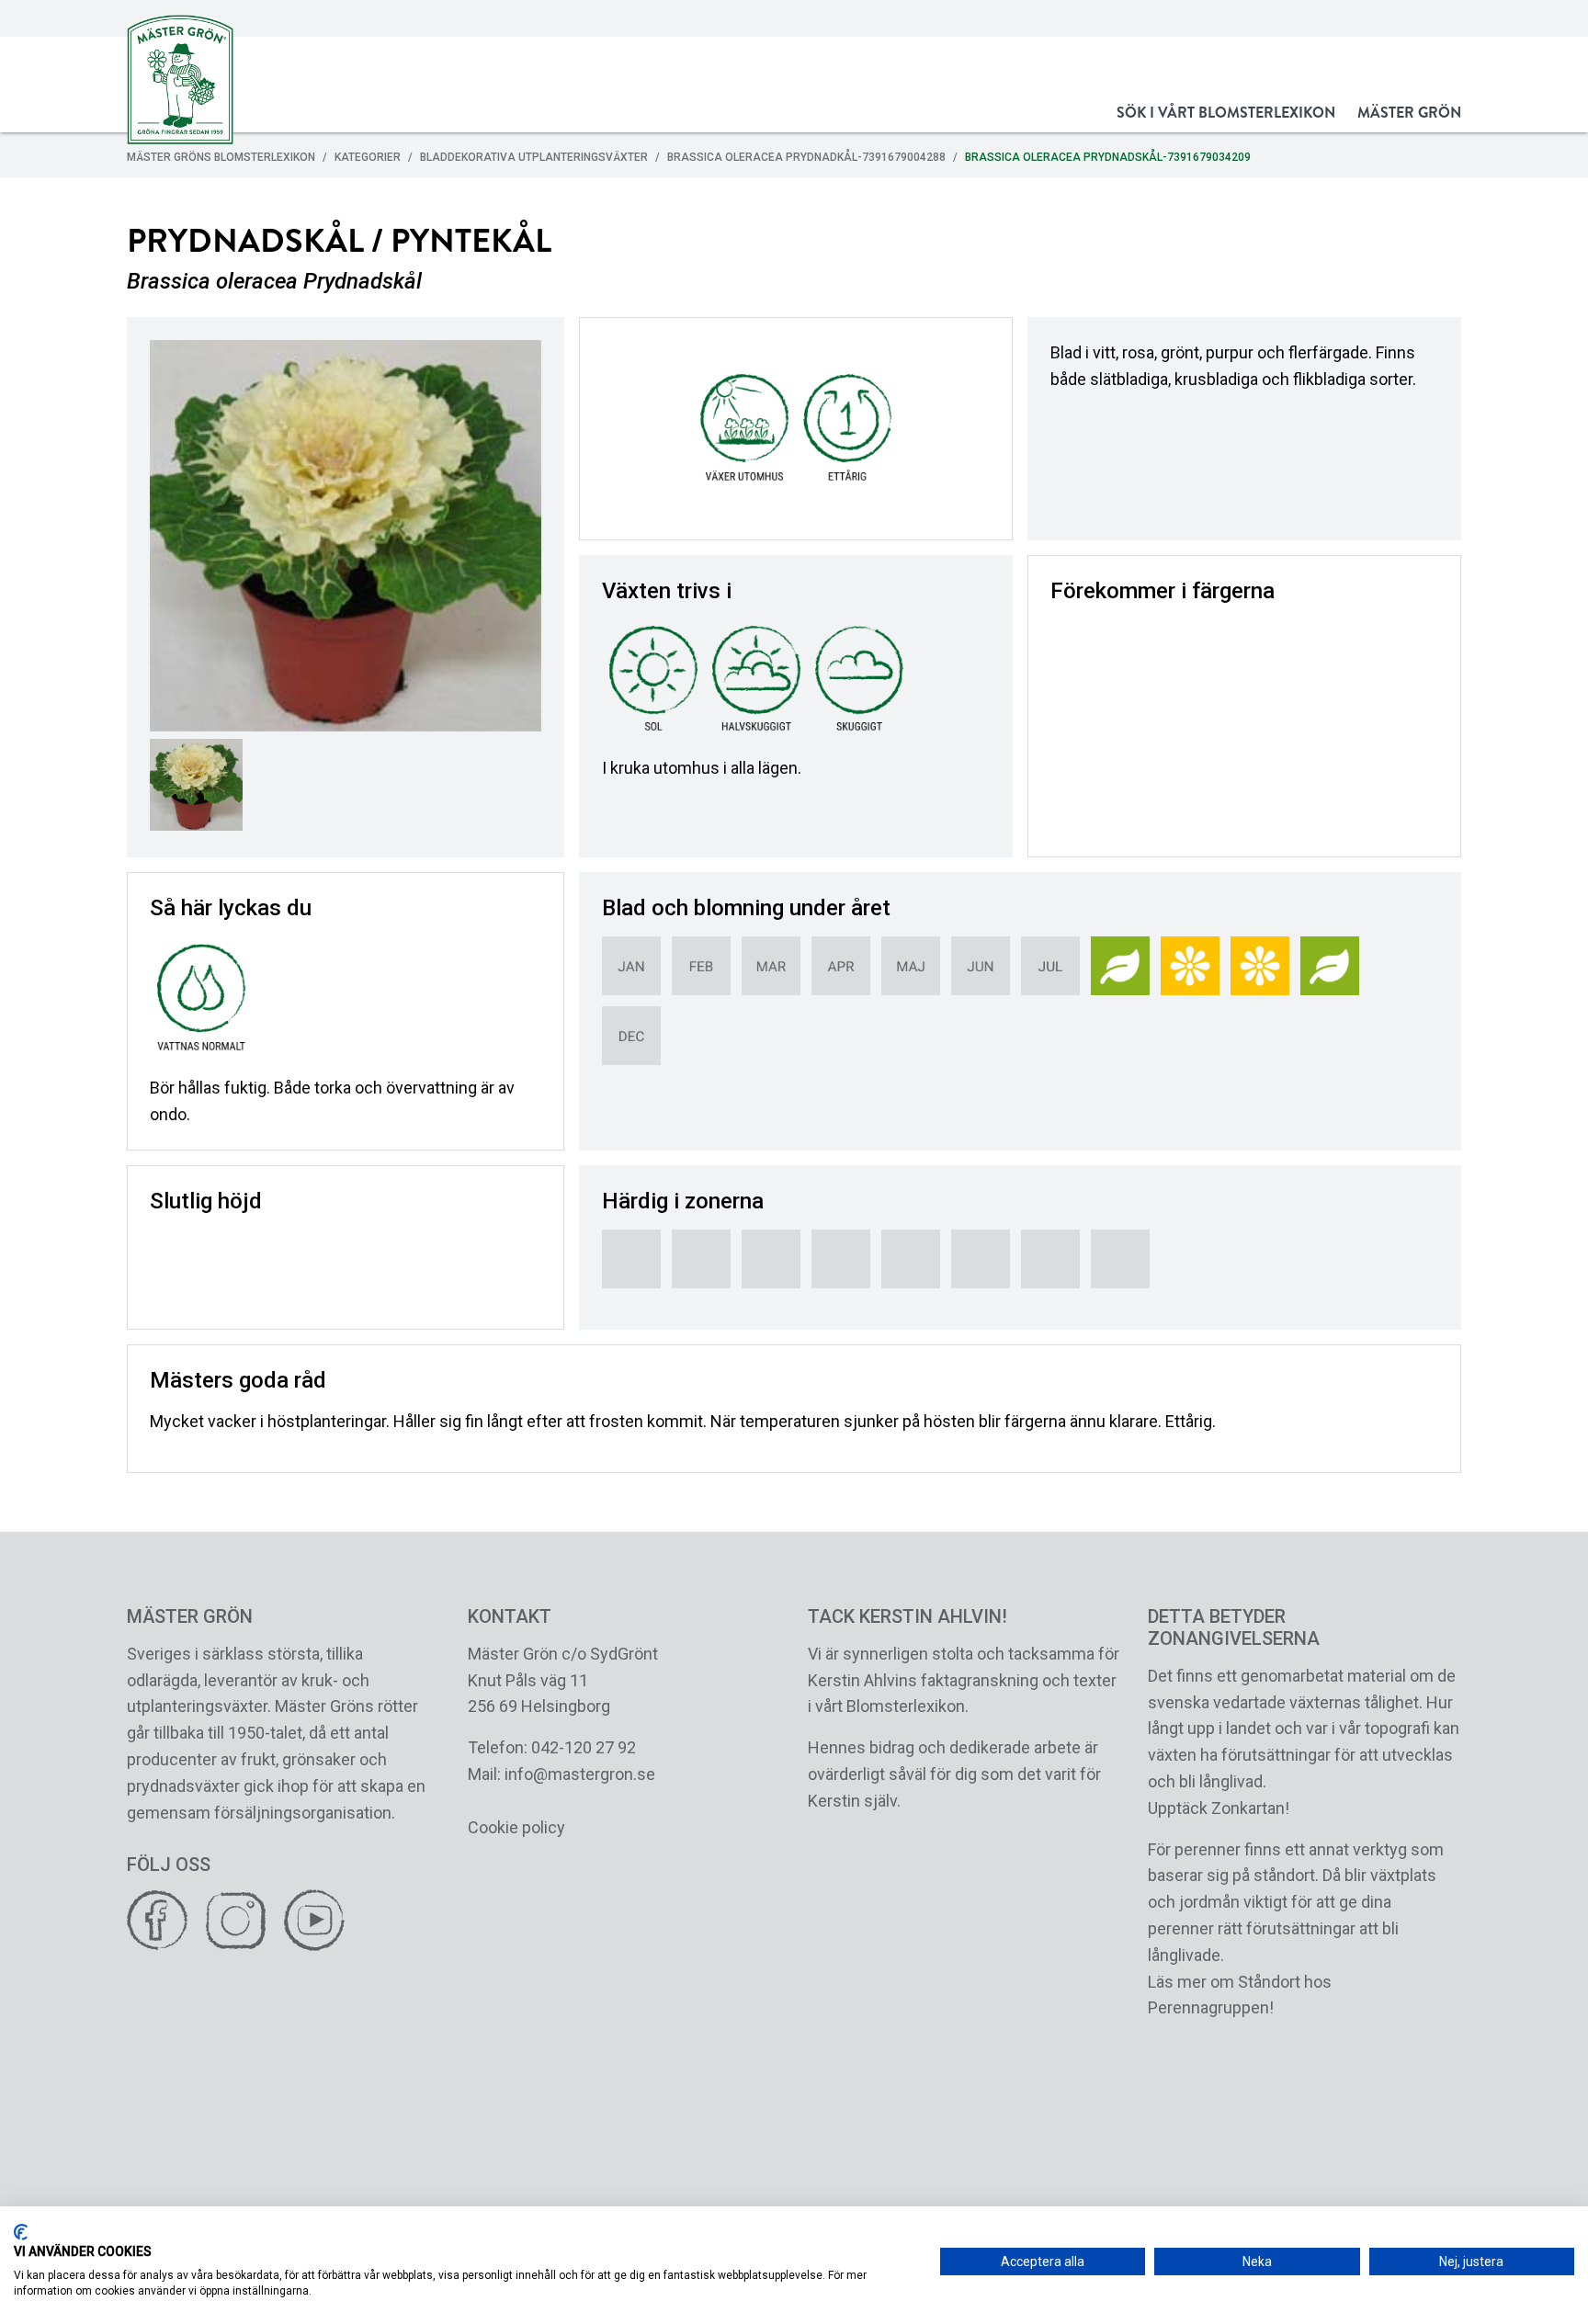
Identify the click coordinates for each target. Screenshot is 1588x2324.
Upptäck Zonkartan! (1219, 1808)
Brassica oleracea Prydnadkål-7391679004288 (806, 157)
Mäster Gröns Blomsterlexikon (221, 157)
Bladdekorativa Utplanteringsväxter (534, 157)
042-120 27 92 (584, 1747)
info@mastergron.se (580, 1774)
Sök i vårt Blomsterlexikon (1226, 113)
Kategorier (368, 157)
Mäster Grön (1409, 113)
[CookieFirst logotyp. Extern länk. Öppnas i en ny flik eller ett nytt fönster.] (21, 2232)
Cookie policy (516, 1827)
